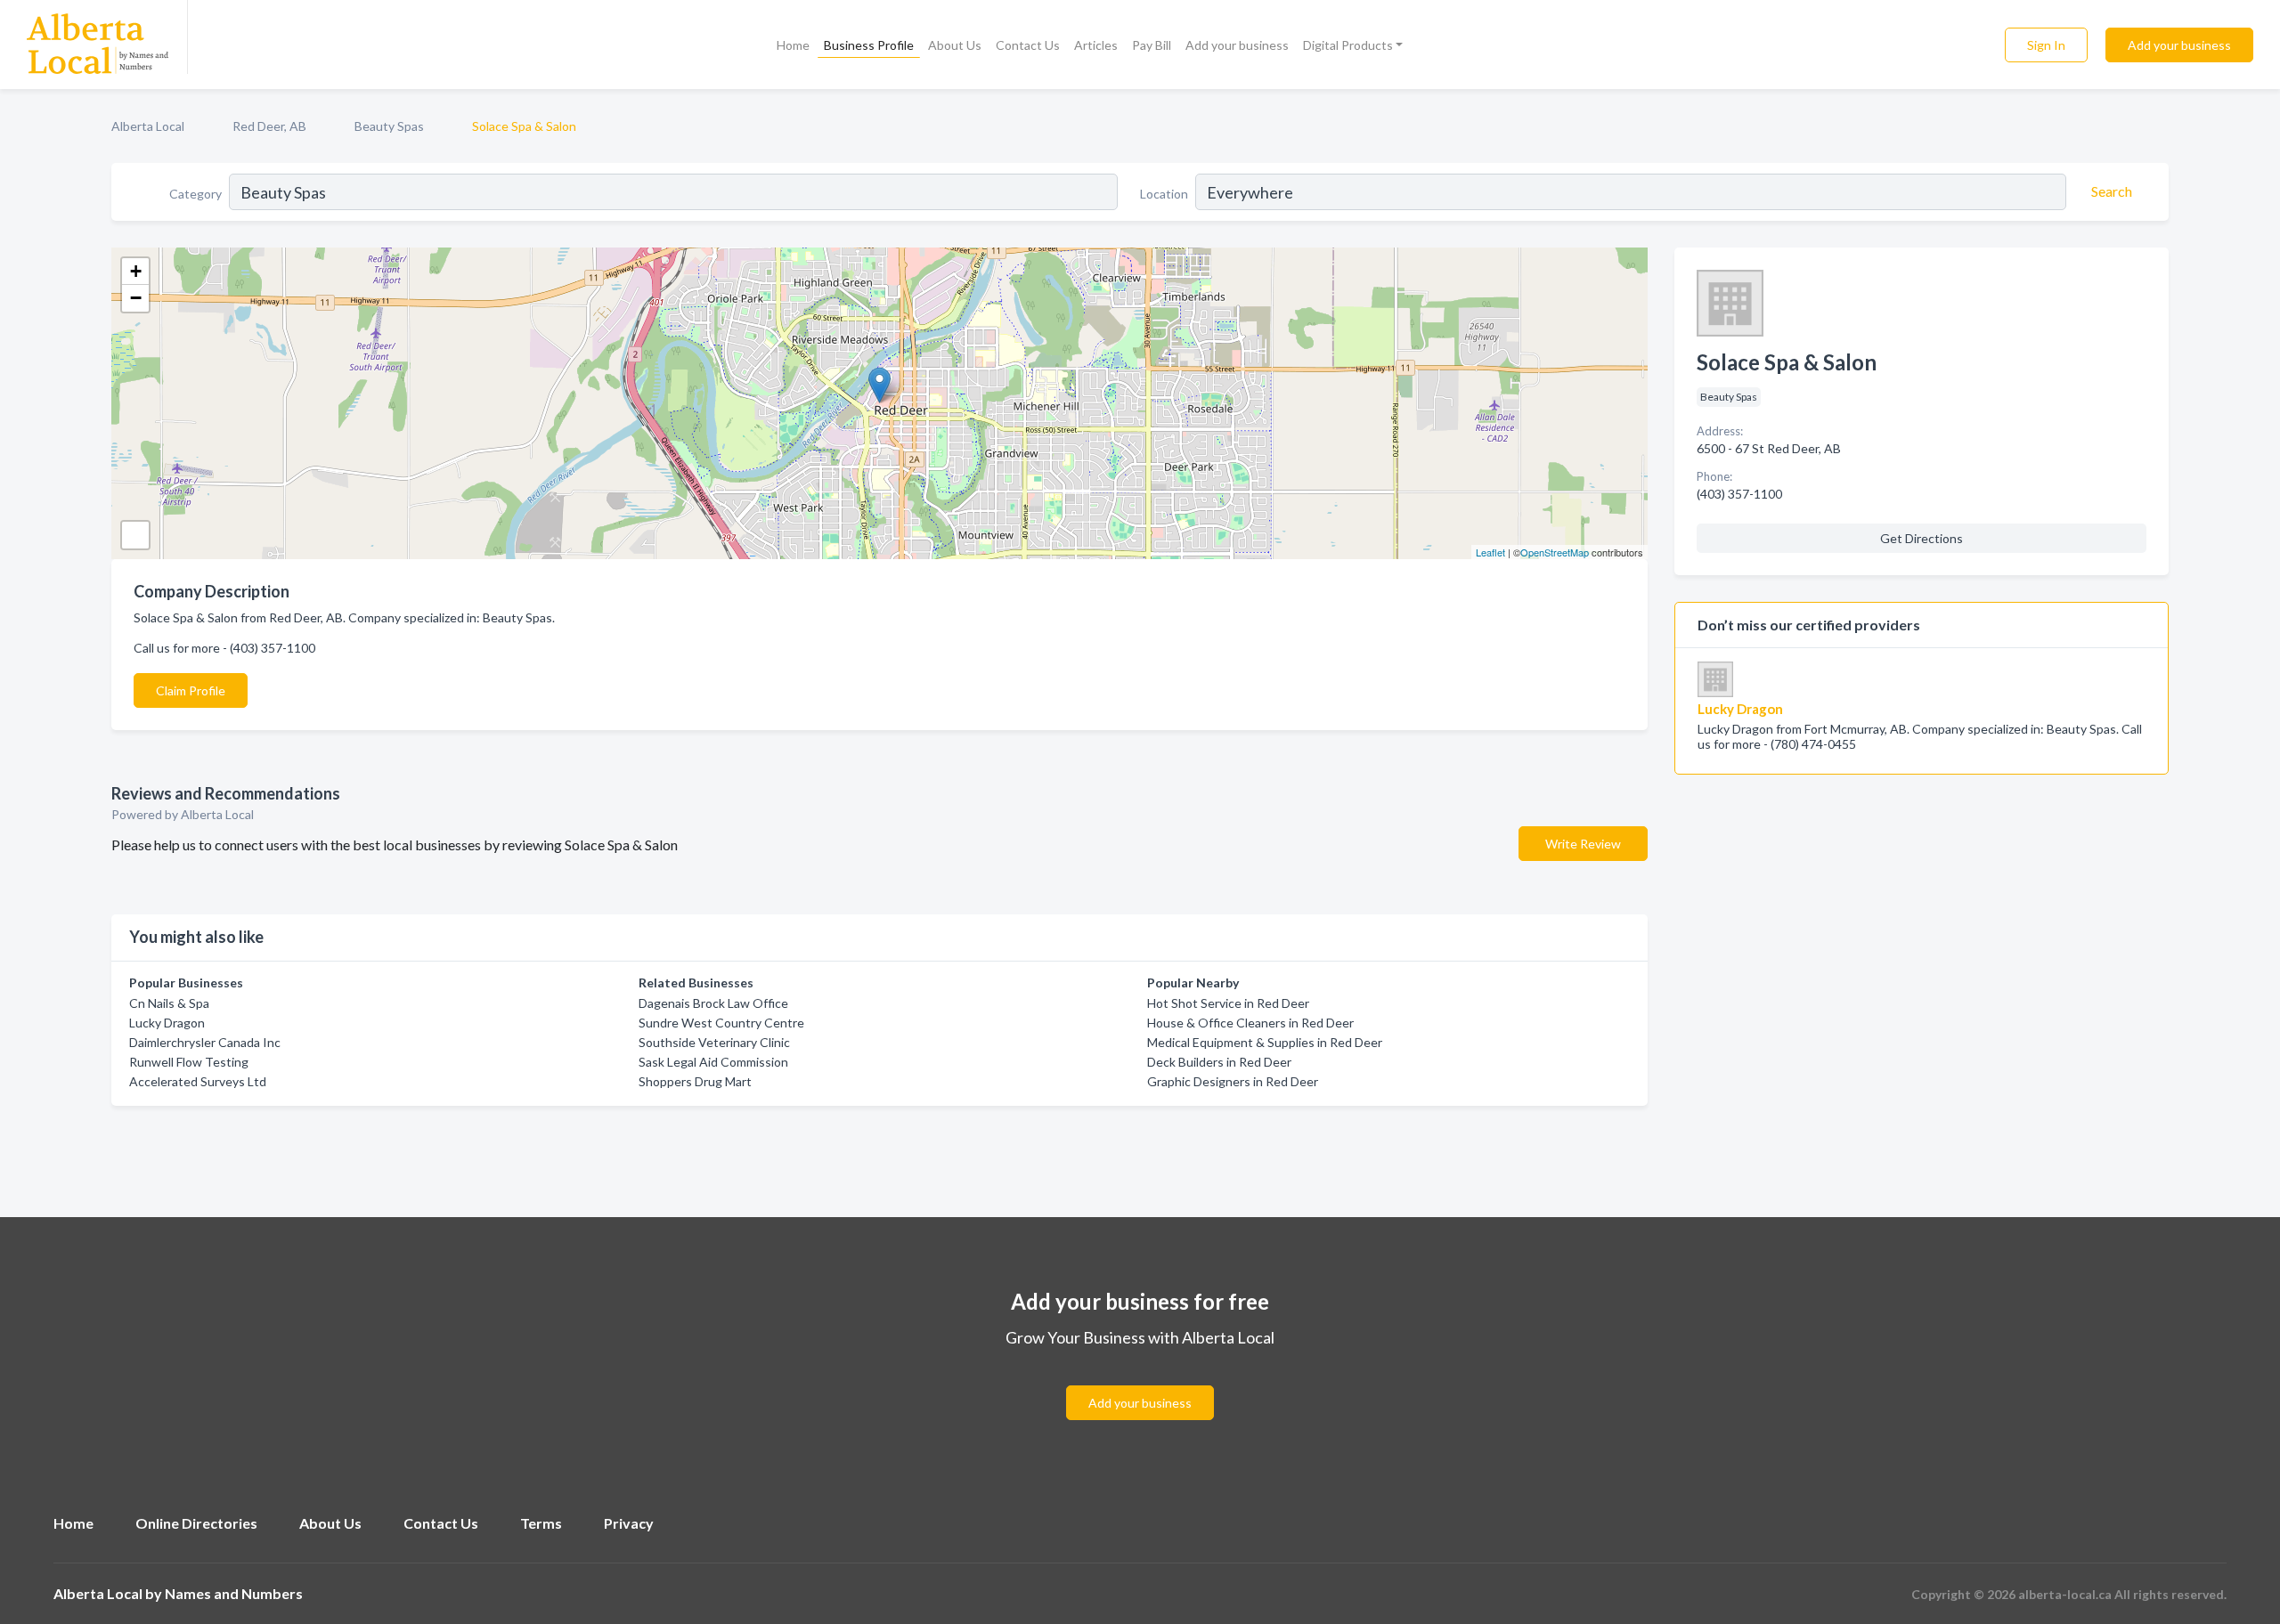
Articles (1096, 45)
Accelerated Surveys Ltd (198, 1081)
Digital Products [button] (1348, 45)
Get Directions (1922, 538)
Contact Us (1028, 45)
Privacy (629, 1523)
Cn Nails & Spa (169, 1003)
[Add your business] (1140, 1381)
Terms (541, 1523)
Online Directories (196, 1523)
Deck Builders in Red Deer (1219, 1062)
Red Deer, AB (269, 126)
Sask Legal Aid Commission (713, 1062)
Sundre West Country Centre (721, 1023)
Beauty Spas (389, 126)
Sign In (2046, 45)
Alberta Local (148, 126)
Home (793, 45)
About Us (955, 45)
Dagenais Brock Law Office (713, 1003)
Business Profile (869, 45)
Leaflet (1490, 552)
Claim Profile (191, 690)
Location (1164, 194)
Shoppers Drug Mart (695, 1081)
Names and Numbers (234, 1593)
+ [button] (136, 271)
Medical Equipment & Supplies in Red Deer (1265, 1042)
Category (195, 194)
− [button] (136, 298)
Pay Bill (1152, 45)
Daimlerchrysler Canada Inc (205, 1042)
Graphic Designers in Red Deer (1233, 1081)
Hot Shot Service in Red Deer (1228, 1003)
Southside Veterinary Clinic (714, 1042)
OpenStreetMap (1555, 552)
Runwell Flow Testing (189, 1062)
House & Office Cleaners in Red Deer (1250, 1023)
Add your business (1237, 45)
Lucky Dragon (167, 1023)
